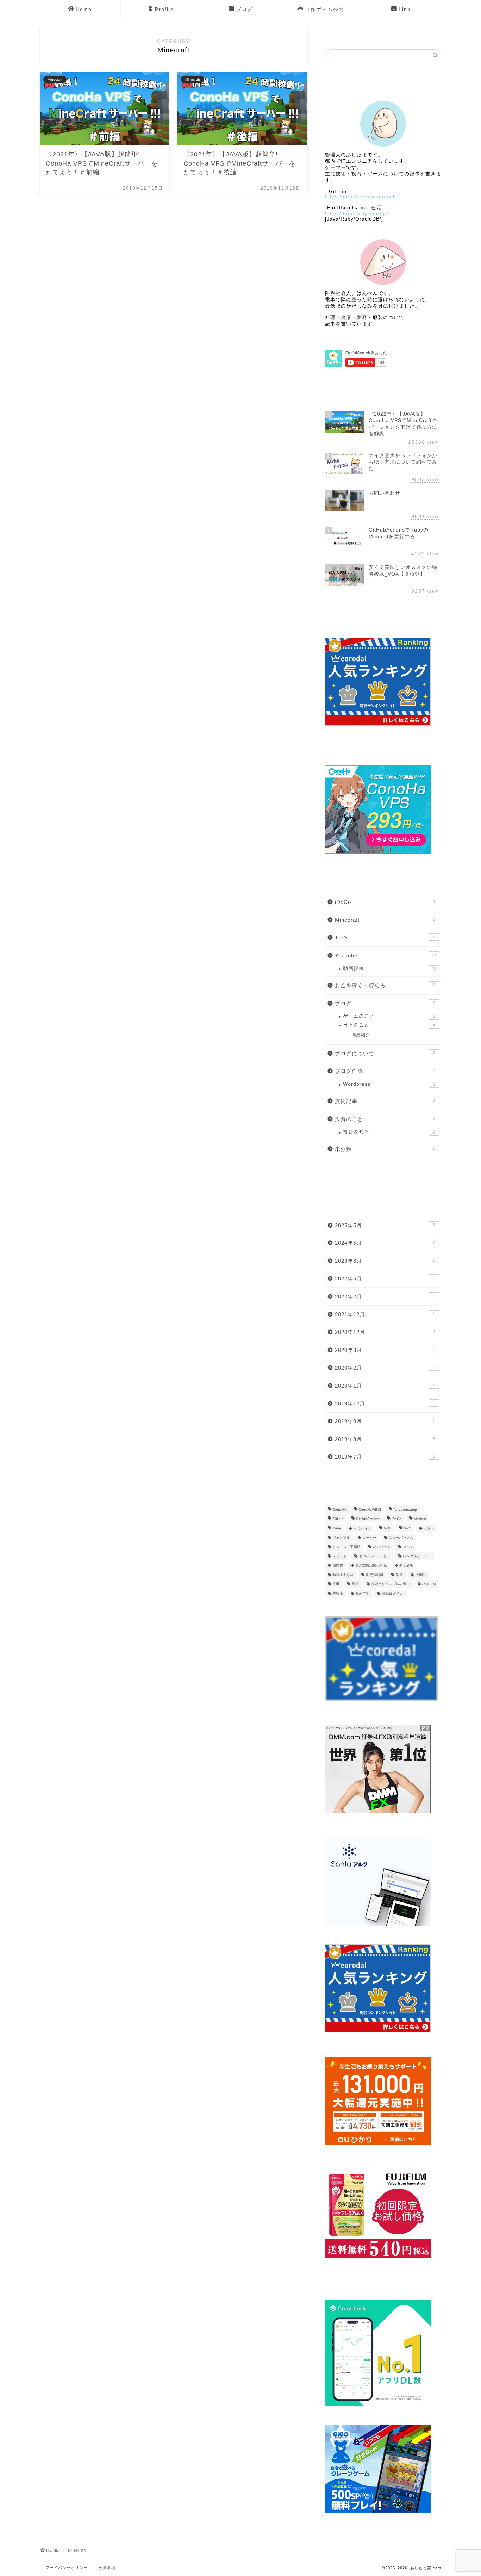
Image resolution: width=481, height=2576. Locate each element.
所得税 (420, 1575)
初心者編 (406, 1566)
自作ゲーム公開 (325, 9)
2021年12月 (385, 1314)
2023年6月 (385, 1261)
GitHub (338, 1519)
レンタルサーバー (417, 1556)
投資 (355, 1584)
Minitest (420, 1519)
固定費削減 (375, 1575)
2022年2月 (385, 1296)
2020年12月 (385, 1332)
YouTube (385, 955)
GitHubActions (368, 1519)
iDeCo (385, 902)
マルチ (408, 1547)
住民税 (338, 1566)
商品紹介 (361, 1035)
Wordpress (389, 1084)
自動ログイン (392, 1593)
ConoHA (339, 1510)
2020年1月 (385, 1386)
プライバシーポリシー (67, 2568)
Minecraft (385, 920)
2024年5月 (385, 1243)
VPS (408, 1528)
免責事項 (107, 2568)
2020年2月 (385, 1368)
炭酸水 (338, 1593)
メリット (339, 1556)
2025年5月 (385, 1225)
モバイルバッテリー (375, 1556)
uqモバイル (362, 1528)
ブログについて (385, 1053)
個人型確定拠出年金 (371, 1566)
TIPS (385, 938)
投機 (336, 1584)
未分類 (385, 1149)
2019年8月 (385, 1439)
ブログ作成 (385, 1071)
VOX (388, 1528)
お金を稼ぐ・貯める (385, 985)
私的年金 (362, 1593)
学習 (399, 1575)
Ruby (337, 1528)
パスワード (382, 1547)
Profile (164, 9)
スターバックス (401, 1538)
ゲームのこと (389, 1016)
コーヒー (369, 1538)
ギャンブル (341, 1538)
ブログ (245, 9)
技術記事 (385, 1101)
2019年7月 (385, 1457)
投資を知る (389, 1132)
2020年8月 (385, 1350)
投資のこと (385, 1119)
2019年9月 (385, 1421)
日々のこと (389, 1025)
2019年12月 (385, 1404)
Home (84, 9)
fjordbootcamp (405, 1510)
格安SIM (429, 1584)
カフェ (429, 1528)
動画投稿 (389, 969)
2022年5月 (385, 1278)
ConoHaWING (370, 1510)
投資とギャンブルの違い (391, 1584)
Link (405, 9)
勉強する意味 (343, 1575)
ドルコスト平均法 (346, 1547)
